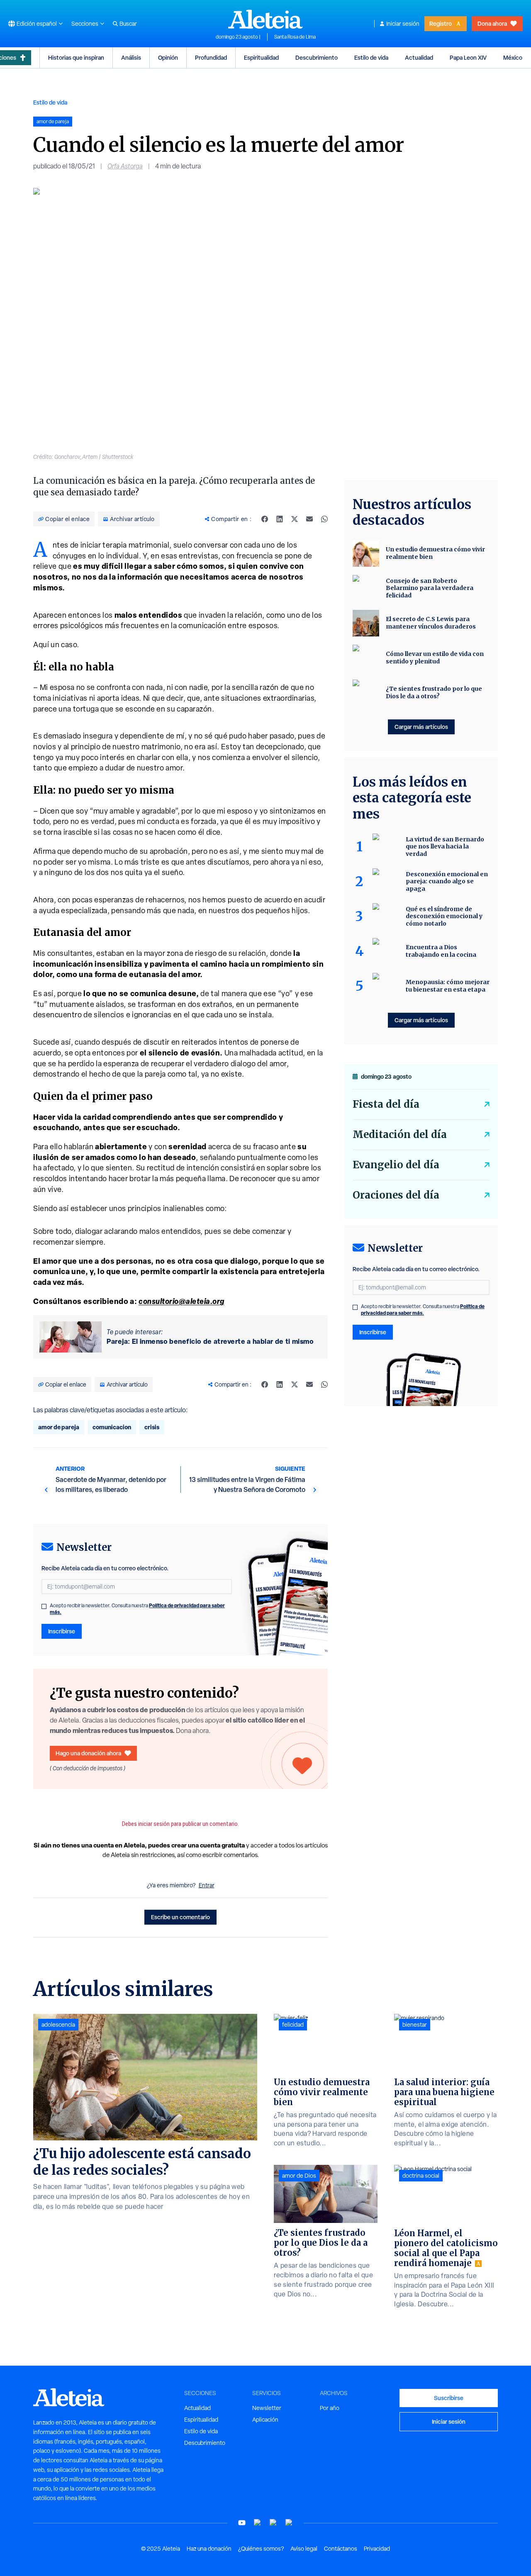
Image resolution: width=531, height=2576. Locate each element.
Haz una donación (209, 2549)
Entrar (207, 1885)
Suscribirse (449, 2398)
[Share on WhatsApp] (324, 519)
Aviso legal (304, 2549)
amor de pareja (59, 1427)
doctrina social (421, 2176)
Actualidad (419, 57)
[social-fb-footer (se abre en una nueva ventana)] (258, 2523)
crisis (152, 1427)
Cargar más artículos (421, 727)
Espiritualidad (261, 57)
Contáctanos (341, 2549)
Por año (330, 2408)
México (513, 57)
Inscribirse (62, 1631)
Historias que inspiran (76, 57)
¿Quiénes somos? (261, 2549)
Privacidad (377, 2549)
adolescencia (58, 2025)
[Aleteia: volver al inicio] (265, 19)
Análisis (131, 57)
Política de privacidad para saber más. (423, 1310)
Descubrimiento (317, 57)
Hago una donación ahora (88, 1753)
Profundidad (211, 57)
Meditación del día (400, 1134)
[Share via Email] (309, 519)
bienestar (415, 2025)
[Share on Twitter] (295, 519)
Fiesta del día (386, 1104)
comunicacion (112, 1427)
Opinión (168, 57)
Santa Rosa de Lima (295, 37)
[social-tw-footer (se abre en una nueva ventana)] (273, 2523)
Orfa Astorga (125, 166)
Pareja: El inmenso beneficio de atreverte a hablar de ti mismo (210, 1341)
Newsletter (267, 2408)
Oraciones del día (396, 1195)
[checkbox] (44, 1606)
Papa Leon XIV (468, 57)
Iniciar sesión (403, 24)
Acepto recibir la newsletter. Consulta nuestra (137, 1609)
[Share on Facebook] (265, 519)
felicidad (293, 2025)
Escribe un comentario (180, 1917)
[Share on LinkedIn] (280, 519)
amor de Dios (299, 2176)
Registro (441, 23)
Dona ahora (492, 23)
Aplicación (265, 2420)
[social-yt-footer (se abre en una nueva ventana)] (242, 2523)
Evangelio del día (396, 1165)
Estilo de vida (371, 57)
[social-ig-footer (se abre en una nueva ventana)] (289, 2523)
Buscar (128, 24)
